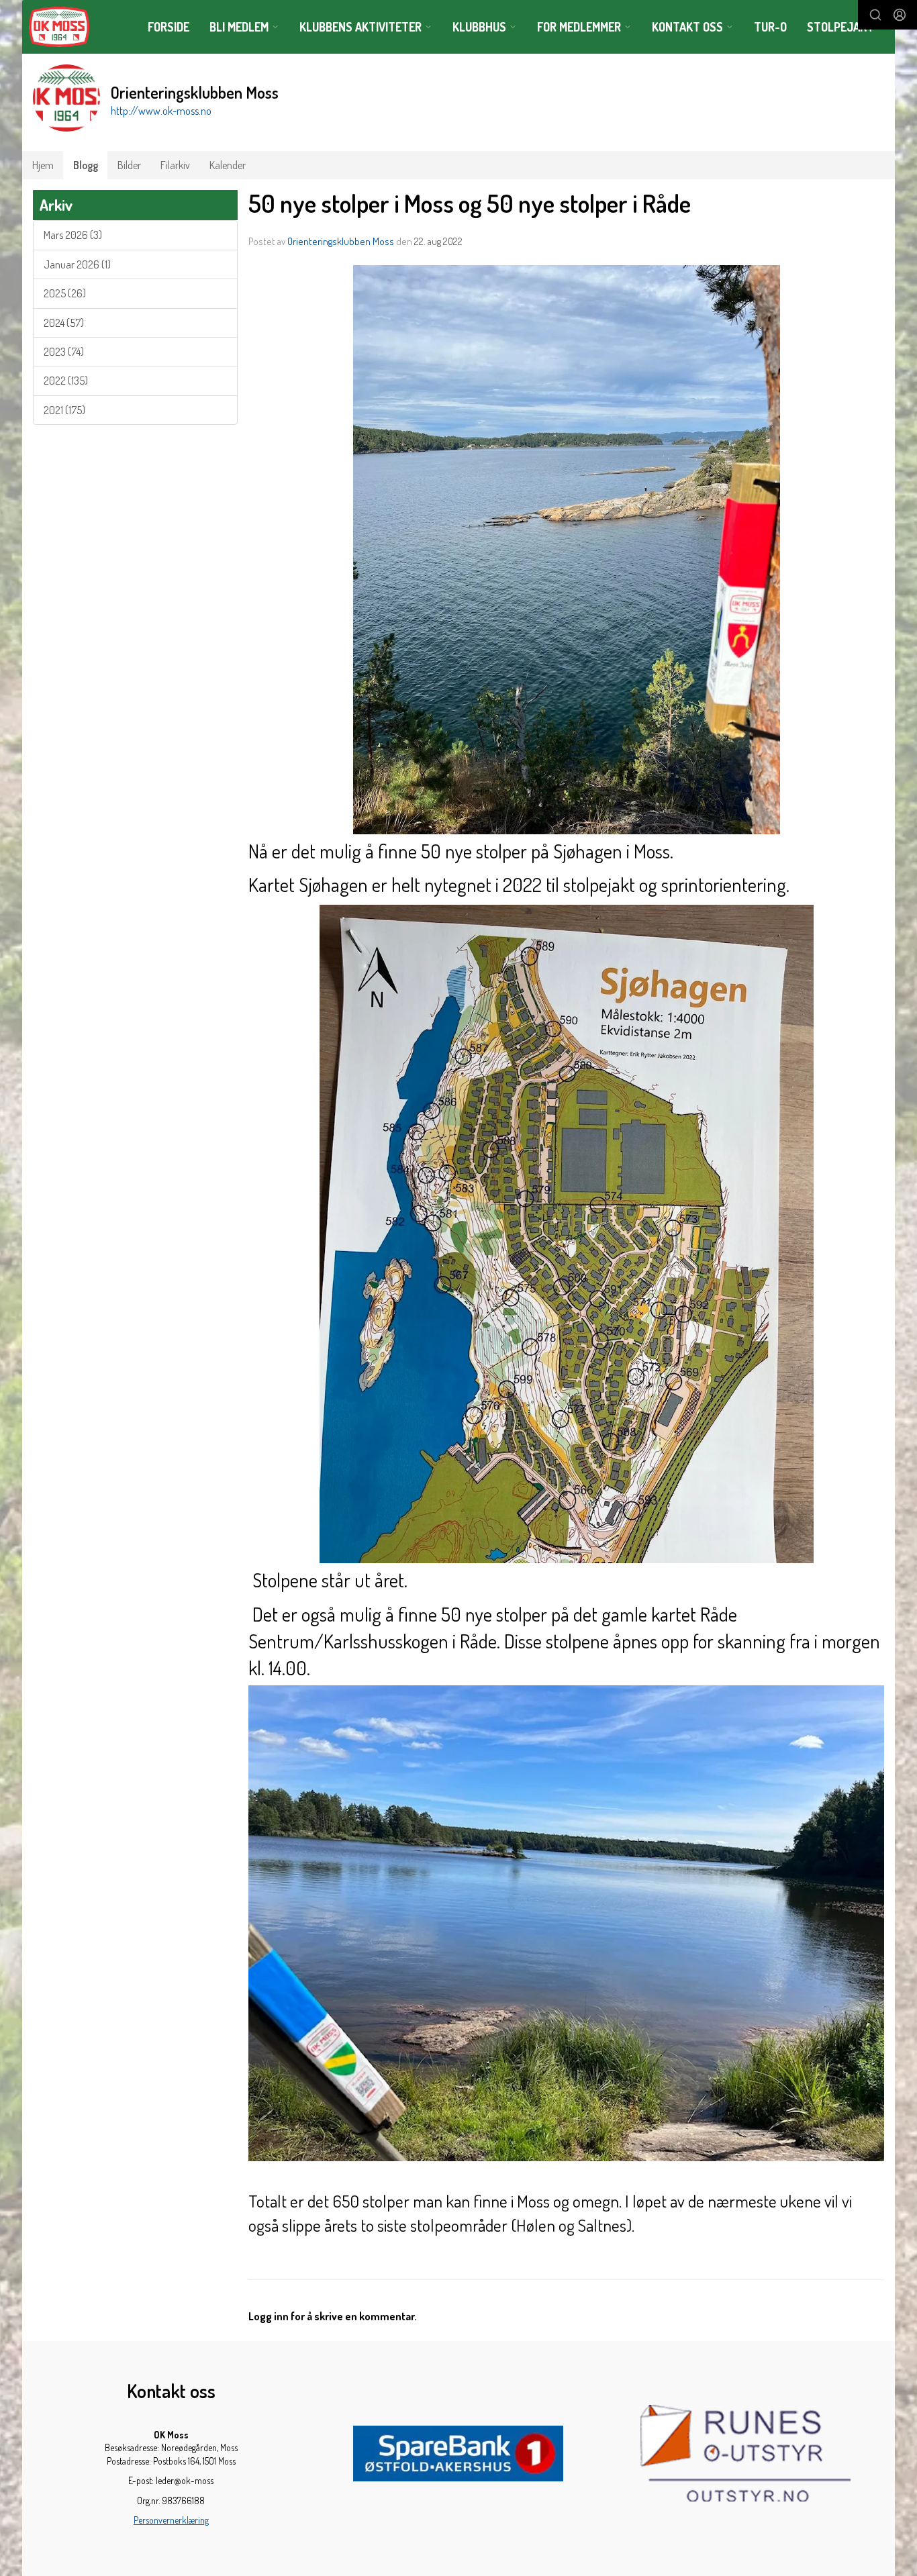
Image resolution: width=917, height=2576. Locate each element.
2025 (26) (65, 293)
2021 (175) (64, 410)
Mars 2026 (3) (73, 235)
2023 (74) (64, 352)
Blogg (86, 165)
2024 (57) (64, 323)
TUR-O (770, 27)
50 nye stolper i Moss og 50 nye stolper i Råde (470, 203)
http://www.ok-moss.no (161, 111)
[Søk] (875, 15)
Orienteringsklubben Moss (341, 241)
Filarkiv (175, 165)
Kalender (228, 165)
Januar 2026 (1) (77, 264)
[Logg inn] (900, 15)
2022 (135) (66, 381)
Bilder (129, 165)
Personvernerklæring (171, 2520)
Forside (168, 27)
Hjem (43, 165)
